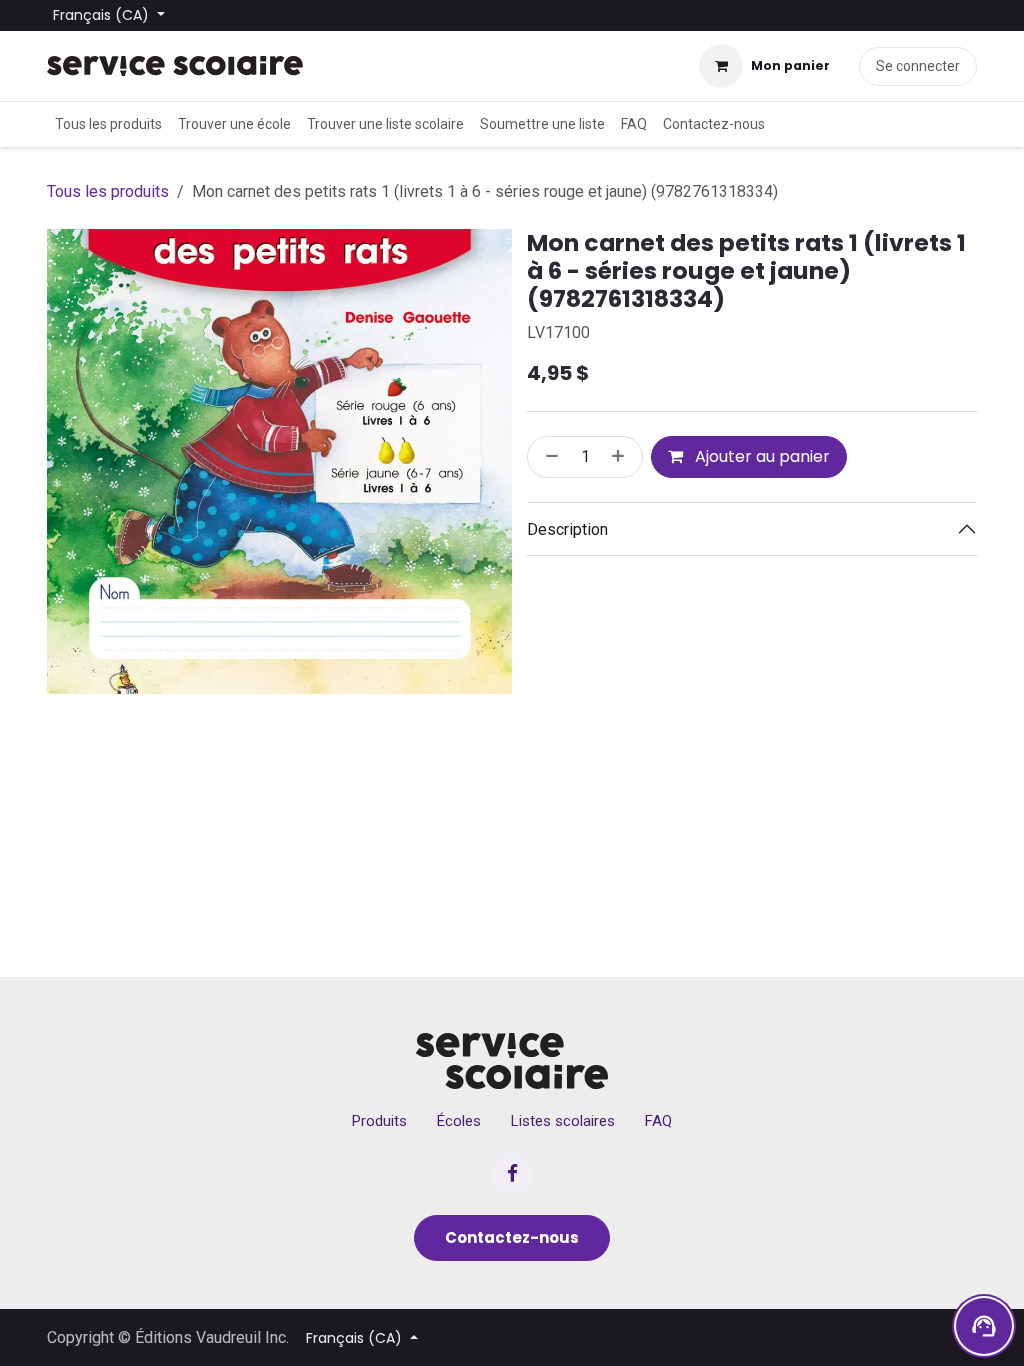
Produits (379, 1121)
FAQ (658, 1121)
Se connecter (918, 66)
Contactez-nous (512, 1237)
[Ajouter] (622, 457)
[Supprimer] (548, 457)
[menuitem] (108, 124)
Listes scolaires (563, 1121)
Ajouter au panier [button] (760, 456)
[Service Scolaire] (512, 1061)
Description (567, 529)
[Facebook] (512, 1174)
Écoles (459, 1121)
